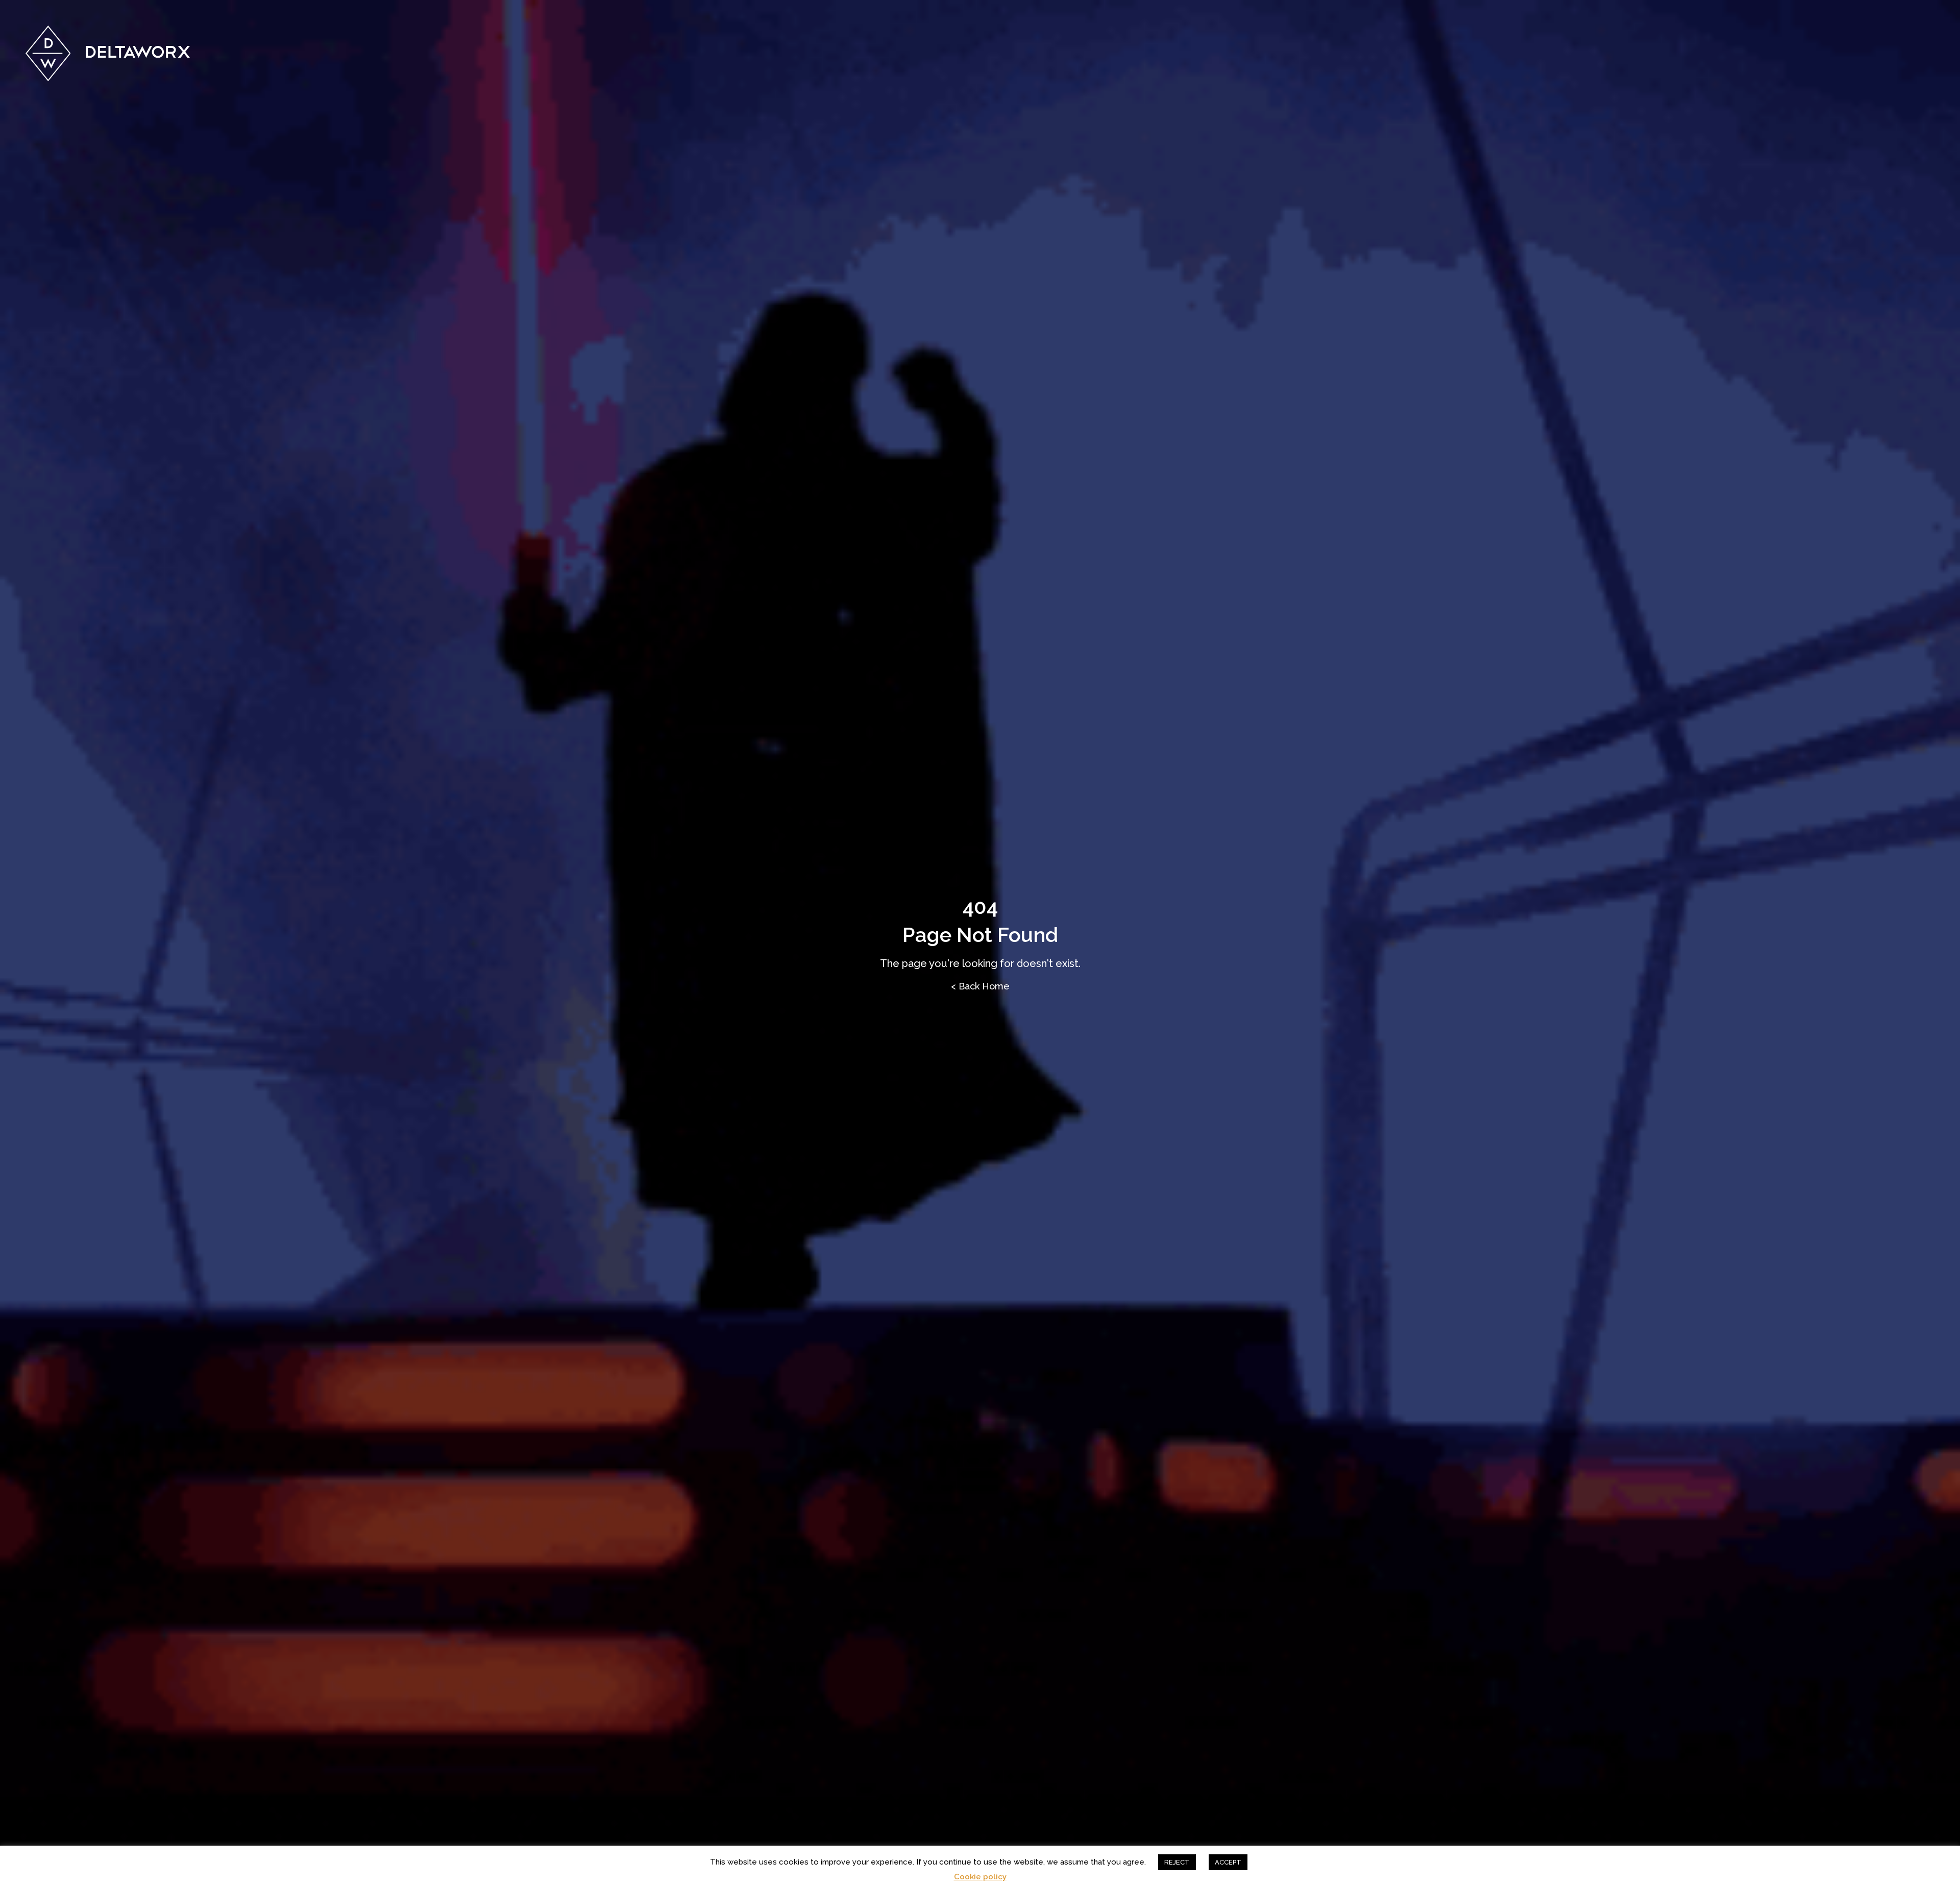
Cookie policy (980, 1877)
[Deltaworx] (108, 53)
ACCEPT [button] (1228, 1862)
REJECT (1177, 1862)
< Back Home (980, 986)
